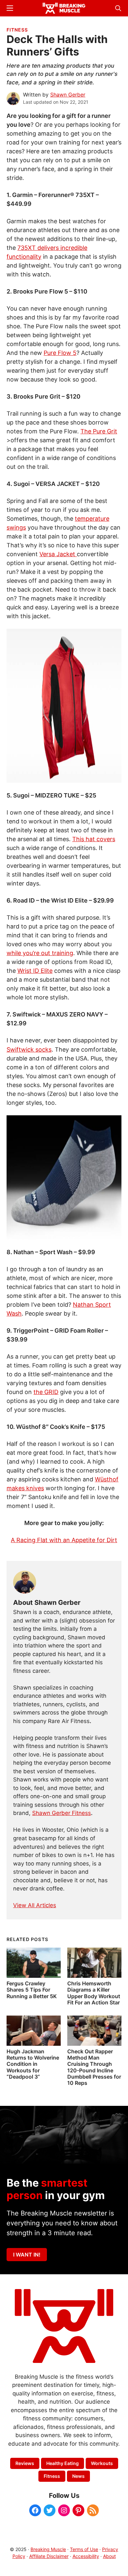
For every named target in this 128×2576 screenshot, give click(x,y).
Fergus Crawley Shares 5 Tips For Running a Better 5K (32, 1990)
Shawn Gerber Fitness (62, 1813)
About (109, 2556)
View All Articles (35, 1905)
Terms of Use (84, 2549)
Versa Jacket (58, 554)
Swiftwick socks (29, 1049)
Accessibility (86, 2556)
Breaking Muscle (48, 2549)
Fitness (17, 30)
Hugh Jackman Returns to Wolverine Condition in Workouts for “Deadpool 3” (33, 2064)
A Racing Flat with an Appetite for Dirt (64, 1540)
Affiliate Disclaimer (49, 2556)
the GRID (46, 1392)
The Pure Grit (99, 431)
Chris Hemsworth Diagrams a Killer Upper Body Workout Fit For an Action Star (94, 1993)
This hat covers (94, 839)
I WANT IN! (27, 2255)
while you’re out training (40, 953)
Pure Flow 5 (60, 353)
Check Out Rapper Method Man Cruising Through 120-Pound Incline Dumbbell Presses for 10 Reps (94, 2067)
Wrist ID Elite (35, 971)
